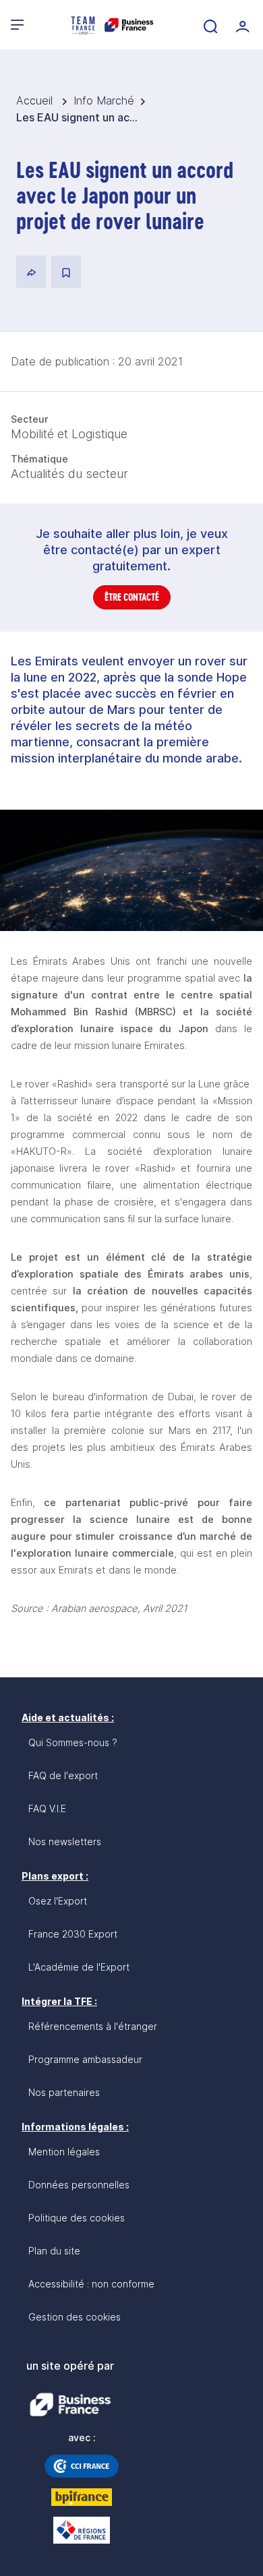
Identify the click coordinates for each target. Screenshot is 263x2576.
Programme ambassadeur (85, 2059)
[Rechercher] (209, 25)
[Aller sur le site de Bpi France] (82, 2497)
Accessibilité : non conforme (91, 2284)
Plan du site (54, 2251)
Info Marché (104, 100)
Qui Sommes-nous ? (73, 1742)
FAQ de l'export (63, 1775)
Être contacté (132, 597)
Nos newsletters (65, 1841)
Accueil (36, 100)
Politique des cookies (77, 2218)
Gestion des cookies (75, 2317)
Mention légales (64, 2152)
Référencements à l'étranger (93, 2026)
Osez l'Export (58, 1901)
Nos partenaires (64, 2092)
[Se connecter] (241, 25)
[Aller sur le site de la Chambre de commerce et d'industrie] (82, 2466)
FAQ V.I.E (47, 1808)
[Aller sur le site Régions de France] (82, 2530)
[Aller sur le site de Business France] (70, 2405)
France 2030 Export (73, 1934)
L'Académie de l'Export (79, 1967)
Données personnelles (79, 2185)
